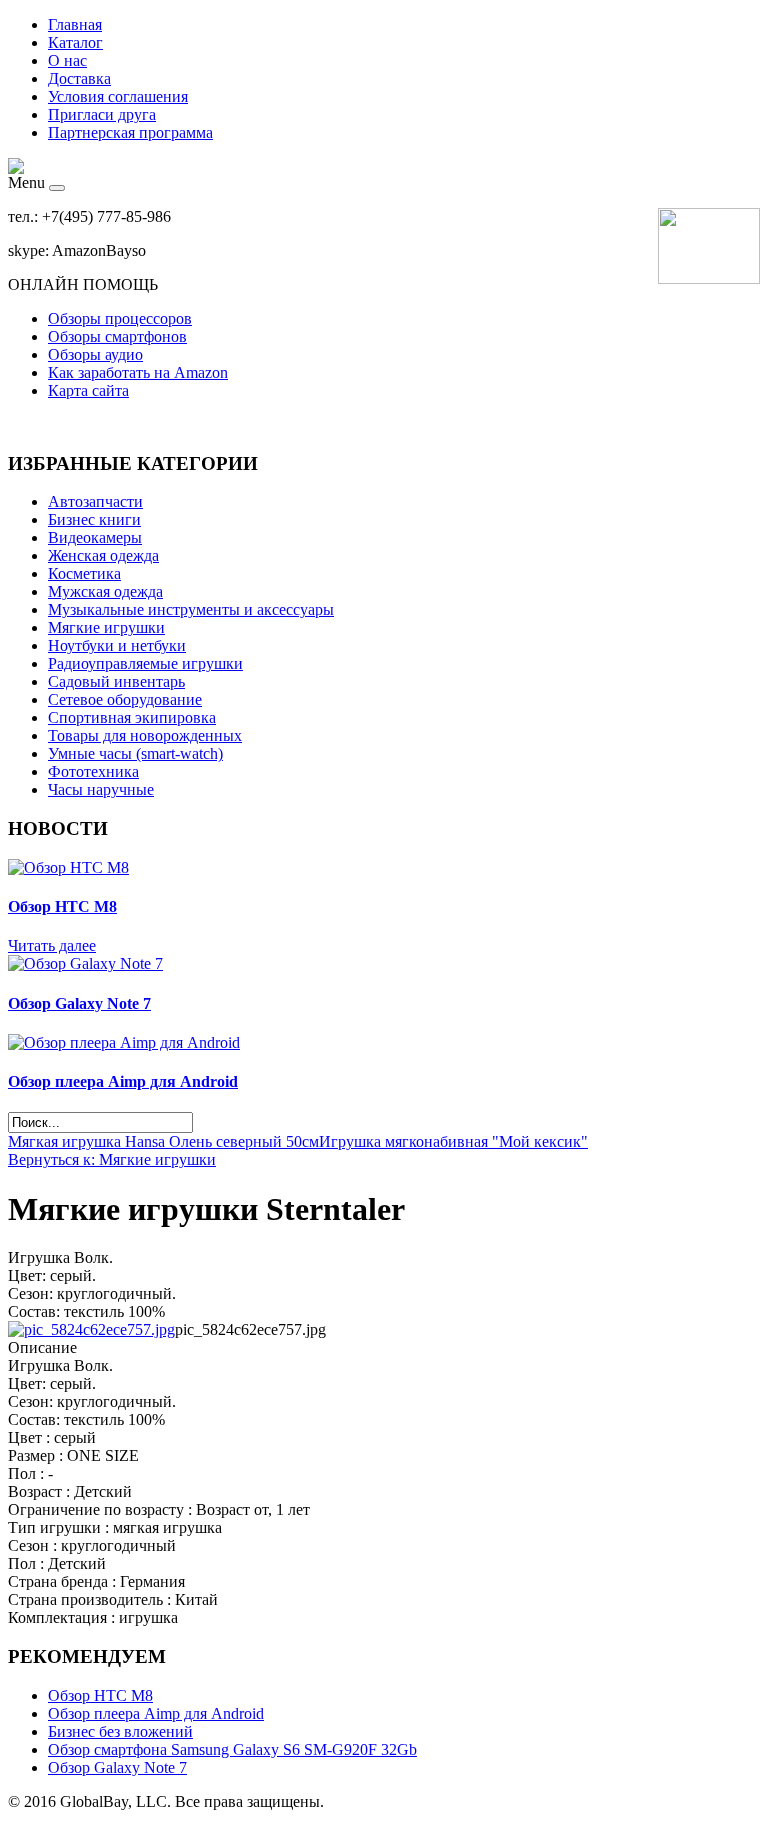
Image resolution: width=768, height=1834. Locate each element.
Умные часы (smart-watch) (135, 753)
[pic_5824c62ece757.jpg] (91, 1329)
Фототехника (93, 771)
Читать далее (52, 945)
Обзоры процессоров (120, 318)
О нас (67, 60)
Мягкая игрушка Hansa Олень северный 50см (163, 1141)
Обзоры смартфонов (117, 336)
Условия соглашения (118, 96)
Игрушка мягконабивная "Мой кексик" (453, 1141)
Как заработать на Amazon (138, 372)
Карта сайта (88, 390)
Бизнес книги (94, 519)
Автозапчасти (95, 501)
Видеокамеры (95, 537)
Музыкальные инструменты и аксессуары (191, 609)
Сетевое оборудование (125, 699)
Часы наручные (101, 789)
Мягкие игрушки (106, 627)
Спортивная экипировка (132, 717)
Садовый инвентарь (116, 681)
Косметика (84, 573)
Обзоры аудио (95, 354)
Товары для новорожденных (145, 735)
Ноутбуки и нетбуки (117, 645)
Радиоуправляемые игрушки (145, 663)
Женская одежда (103, 555)
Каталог (75, 42)
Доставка (79, 78)
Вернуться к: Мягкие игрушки (112, 1159)
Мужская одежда (105, 591)
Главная (75, 24)
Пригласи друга (102, 114)
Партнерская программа (130, 132)
